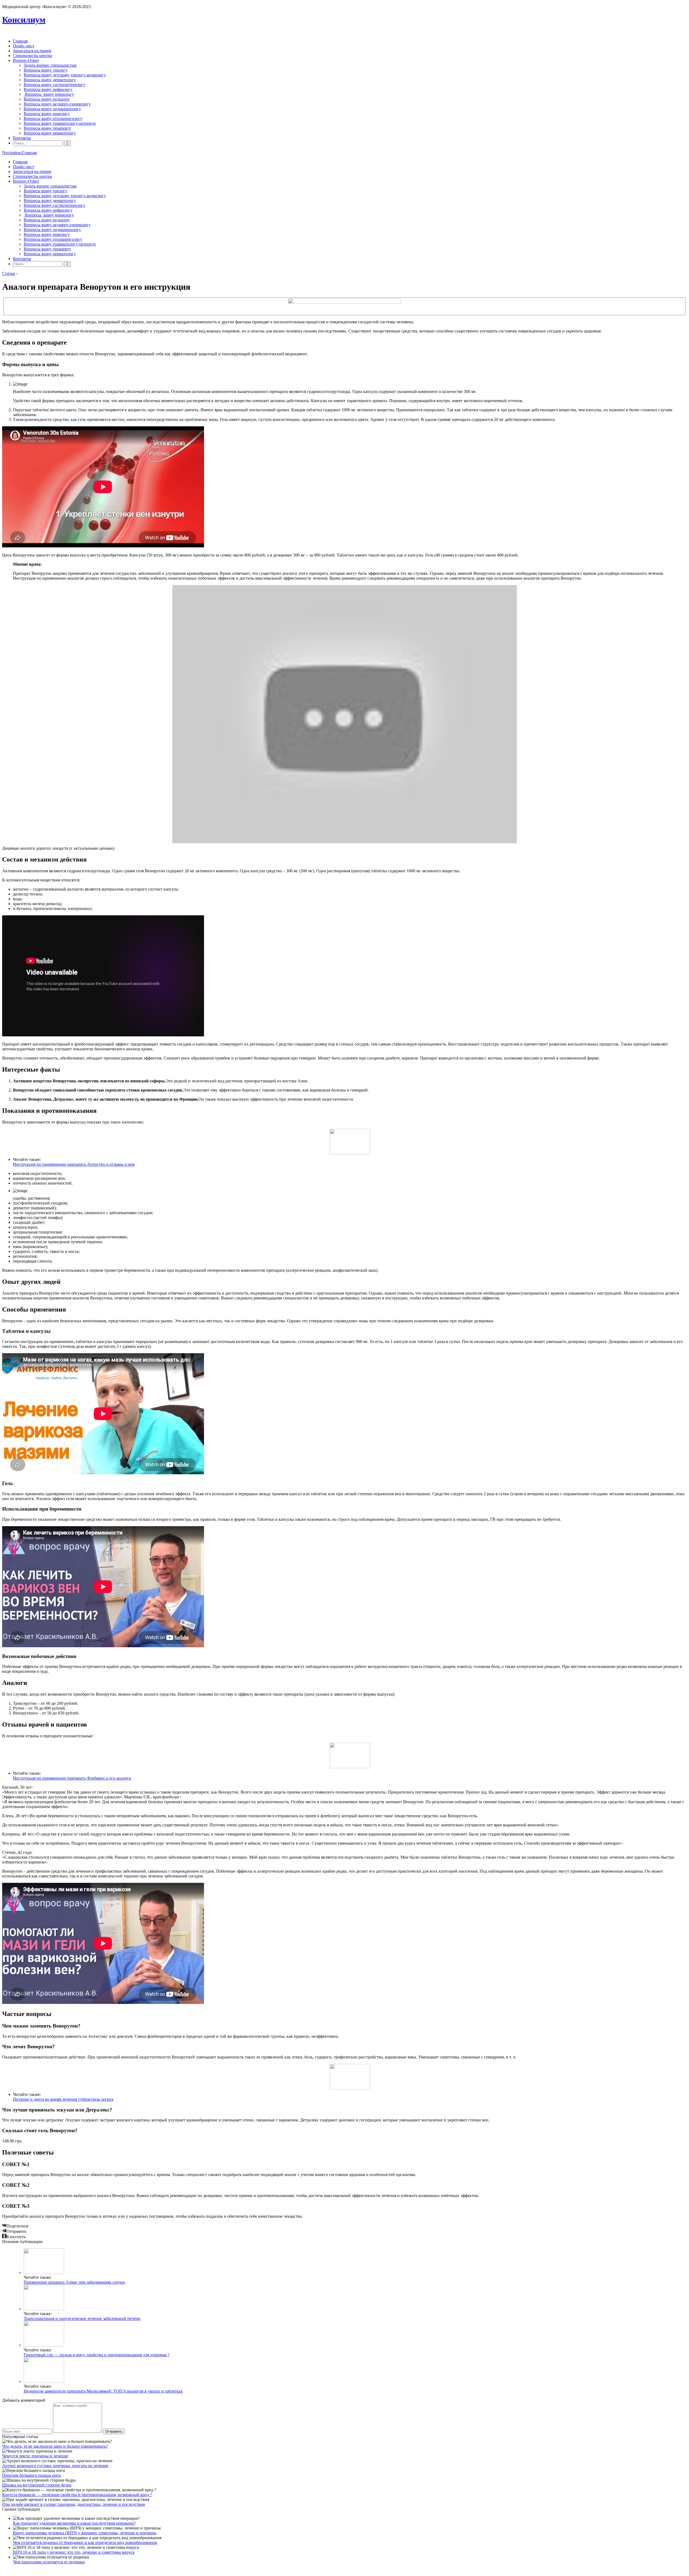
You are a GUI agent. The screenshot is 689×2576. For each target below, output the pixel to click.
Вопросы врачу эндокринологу (52, 109)
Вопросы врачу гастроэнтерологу (55, 85)
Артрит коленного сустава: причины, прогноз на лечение (55, 2466)
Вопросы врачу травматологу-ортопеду (60, 123)
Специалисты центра (32, 56)
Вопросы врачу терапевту (47, 128)
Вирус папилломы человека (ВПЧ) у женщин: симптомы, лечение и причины (85, 2533)
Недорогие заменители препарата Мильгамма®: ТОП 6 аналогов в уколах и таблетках (103, 2391)
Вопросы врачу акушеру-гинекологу (57, 104)
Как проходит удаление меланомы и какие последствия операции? (74, 2523)
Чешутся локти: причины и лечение (35, 2456)
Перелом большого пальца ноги (31, 2475)
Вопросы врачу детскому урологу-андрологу (65, 75)
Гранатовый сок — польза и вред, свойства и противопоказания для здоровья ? (96, 2355)
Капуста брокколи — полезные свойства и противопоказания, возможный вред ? (77, 2495)
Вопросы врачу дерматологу (50, 80)
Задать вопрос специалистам (50, 65)
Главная (20, 41)
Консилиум (24, 20)
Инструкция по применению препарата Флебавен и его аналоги (72, 1778)
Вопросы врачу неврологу (49, 94)
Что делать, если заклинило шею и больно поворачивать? (55, 2446)
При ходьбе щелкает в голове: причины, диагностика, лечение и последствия (73, 2504)
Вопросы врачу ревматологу (50, 133)
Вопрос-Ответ (26, 60)
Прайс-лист (24, 46)
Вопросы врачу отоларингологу (53, 118)
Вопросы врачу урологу (46, 70)
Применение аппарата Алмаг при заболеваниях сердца (74, 2282)
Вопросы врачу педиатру (47, 99)
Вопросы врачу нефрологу (48, 89)
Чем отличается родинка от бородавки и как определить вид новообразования (85, 2543)
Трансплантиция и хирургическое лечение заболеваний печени (82, 2318)
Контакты (22, 138)
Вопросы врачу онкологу (47, 114)
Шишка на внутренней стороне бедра (37, 2485)
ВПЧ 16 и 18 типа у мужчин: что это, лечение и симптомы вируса (74, 2552)
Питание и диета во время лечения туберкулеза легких (63, 2099)
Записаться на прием (32, 51)
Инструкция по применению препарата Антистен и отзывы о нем (74, 1164)
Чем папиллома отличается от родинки (49, 2562)
